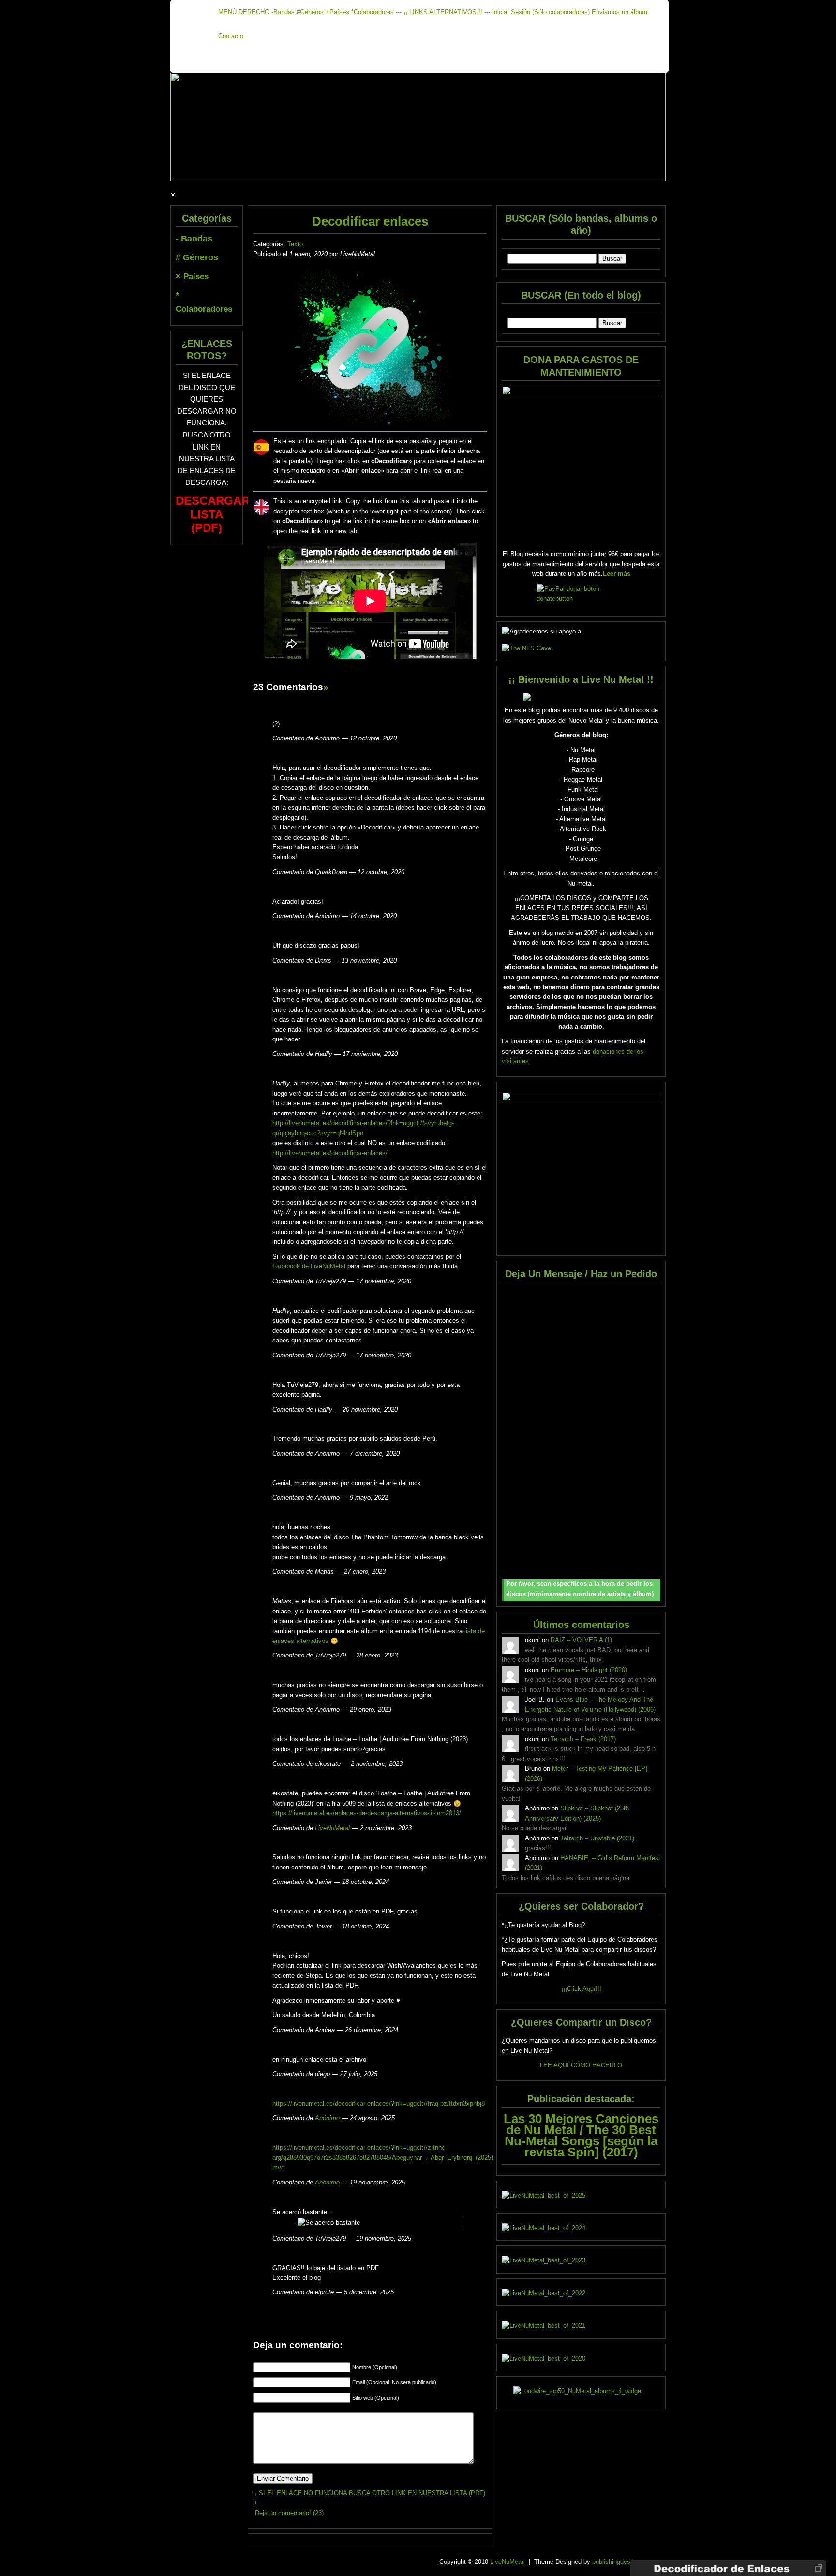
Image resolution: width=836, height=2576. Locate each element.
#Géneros (310, 12)
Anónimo (327, 2118)
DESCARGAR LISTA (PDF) (213, 514)
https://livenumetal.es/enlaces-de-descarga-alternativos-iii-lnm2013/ (367, 1813)
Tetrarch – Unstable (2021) (597, 1838)
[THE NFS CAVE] (581, 648)
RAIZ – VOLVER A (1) (581, 1640)
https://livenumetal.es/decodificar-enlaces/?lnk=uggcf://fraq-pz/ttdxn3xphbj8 (379, 2103)
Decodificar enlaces (370, 221)
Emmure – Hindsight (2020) (589, 1670)
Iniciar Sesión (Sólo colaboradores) (541, 12)
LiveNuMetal (332, 1828)
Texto (295, 244)
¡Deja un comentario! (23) (288, 2513)
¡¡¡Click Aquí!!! (581, 1989)
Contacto (231, 36)
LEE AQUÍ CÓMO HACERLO (581, 2065)
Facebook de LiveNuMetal (309, 1266)
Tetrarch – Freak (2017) (583, 1739)
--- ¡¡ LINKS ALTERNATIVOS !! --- (443, 12)
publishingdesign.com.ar (626, 2562)
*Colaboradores (373, 12)
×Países (337, 12)
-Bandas (283, 12)
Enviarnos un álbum (620, 12)
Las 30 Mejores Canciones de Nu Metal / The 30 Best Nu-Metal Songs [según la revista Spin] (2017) (581, 2135)
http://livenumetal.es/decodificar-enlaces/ (330, 1153)
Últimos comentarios (581, 1624)
